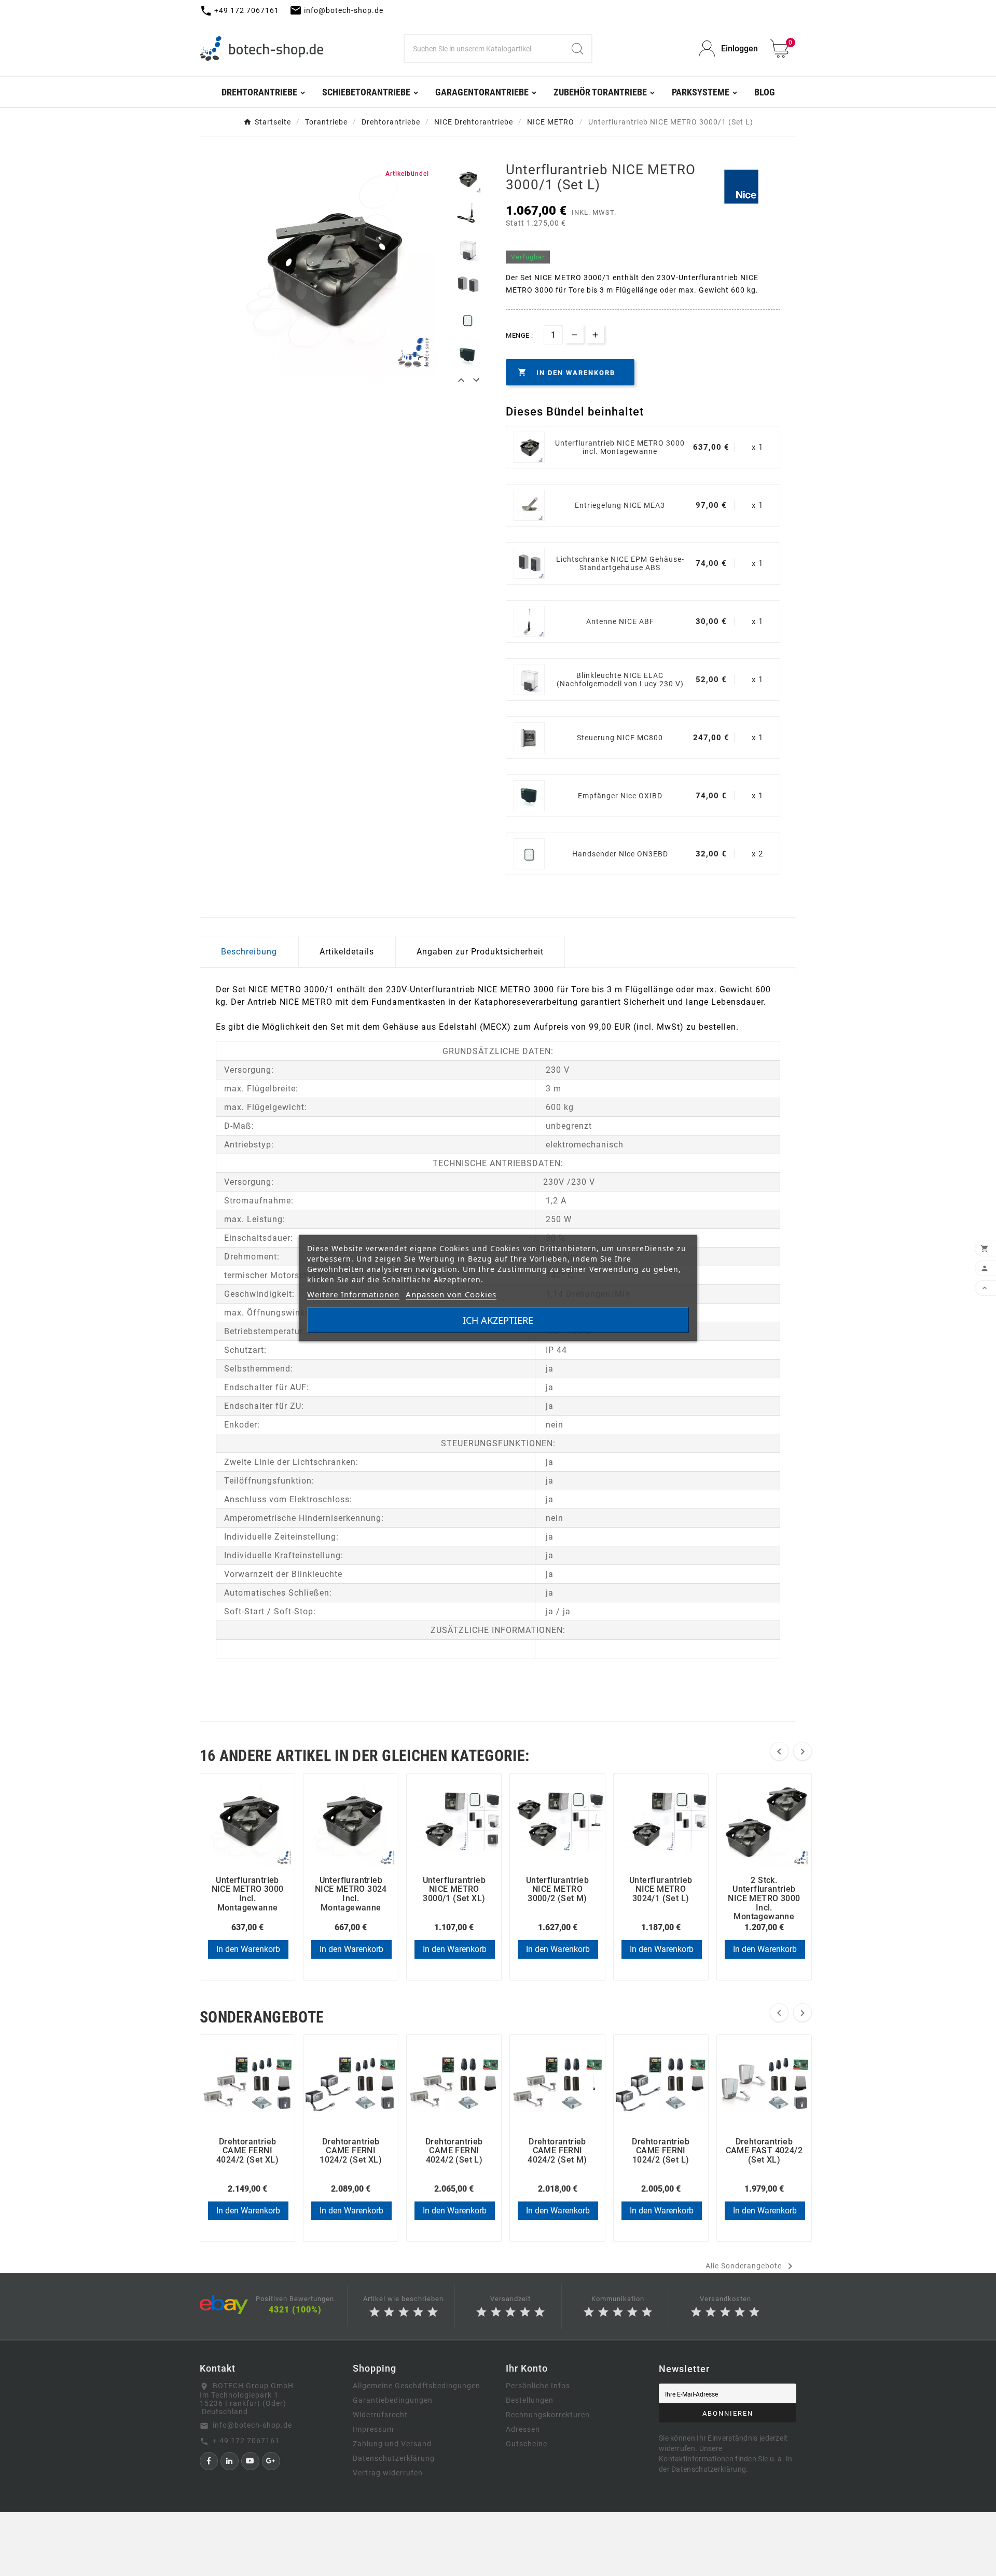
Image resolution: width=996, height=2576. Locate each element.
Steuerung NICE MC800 (620, 738)
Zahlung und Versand (392, 2444)
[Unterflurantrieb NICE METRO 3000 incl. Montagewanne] (529, 447)
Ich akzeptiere (498, 1320)
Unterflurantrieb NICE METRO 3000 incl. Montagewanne (620, 447)
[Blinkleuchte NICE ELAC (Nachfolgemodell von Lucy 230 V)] (529, 680)
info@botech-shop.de (252, 2425)
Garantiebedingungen (393, 2400)
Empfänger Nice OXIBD (620, 796)
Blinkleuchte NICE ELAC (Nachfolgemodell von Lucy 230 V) (620, 680)
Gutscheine (527, 2444)
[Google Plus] (271, 2461)
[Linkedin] (230, 2461)
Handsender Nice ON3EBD (620, 854)
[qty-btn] (595, 334)
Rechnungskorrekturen (548, 2415)
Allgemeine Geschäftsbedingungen (417, 2386)
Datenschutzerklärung (394, 2458)
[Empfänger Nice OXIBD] (529, 796)
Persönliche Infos (538, 2386)
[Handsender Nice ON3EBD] (529, 854)
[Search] (577, 49)
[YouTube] (250, 2461)
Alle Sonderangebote (751, 2266)
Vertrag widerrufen (388, 2473)
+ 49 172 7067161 (246, 2441)
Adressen (523, 2429)
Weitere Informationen (353, 1294)
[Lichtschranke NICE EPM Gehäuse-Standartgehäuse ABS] (529, 563)
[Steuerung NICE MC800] (529, 738)
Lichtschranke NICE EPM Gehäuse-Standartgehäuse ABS (620, 563)
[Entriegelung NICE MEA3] (529, 505)
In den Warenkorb (248, 1949)
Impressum (373, 2429)
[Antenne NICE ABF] (529, 621)
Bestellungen (530, 2400)
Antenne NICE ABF (620, 621)
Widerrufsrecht (380, 2415)
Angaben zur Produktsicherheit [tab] (480, 952)
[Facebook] (209, 2461)
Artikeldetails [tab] (347, 952)
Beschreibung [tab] (249, 952)
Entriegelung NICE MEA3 (620, 505)
